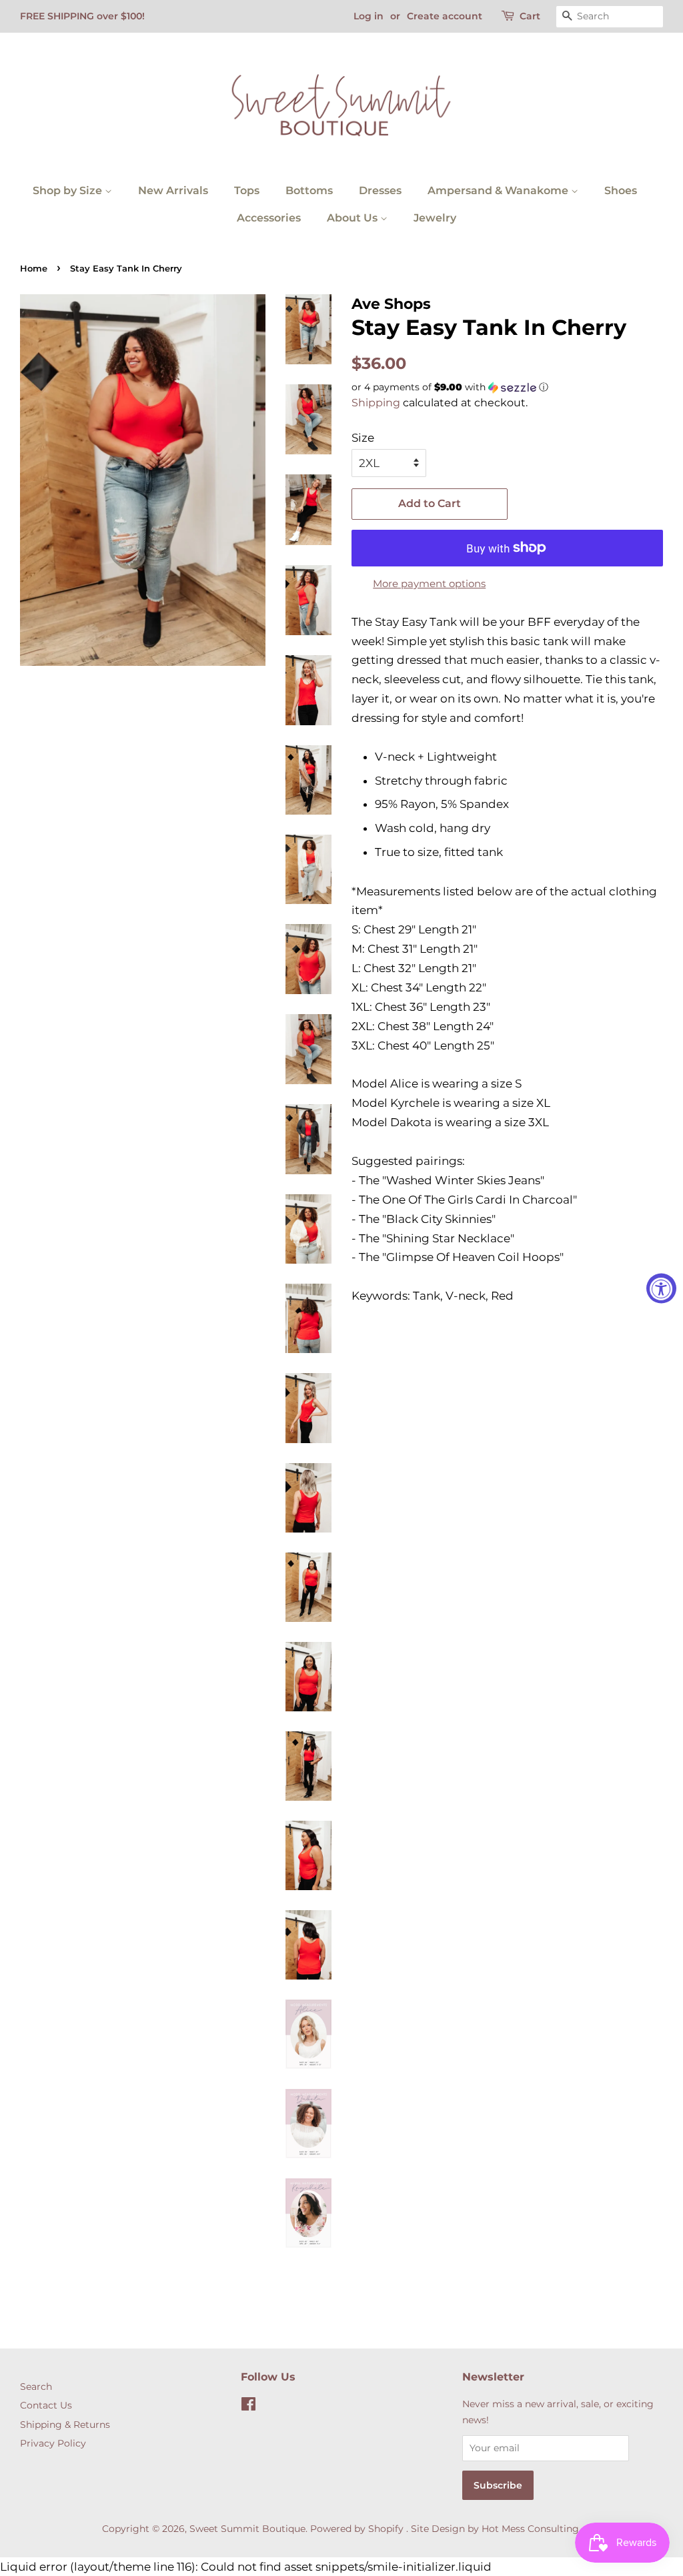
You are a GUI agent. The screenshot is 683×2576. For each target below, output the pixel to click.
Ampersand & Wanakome (499, 190)
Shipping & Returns (65, 2425)
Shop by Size (69, 190)
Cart (530, 16)
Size (363, 438)
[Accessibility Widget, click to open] (661, 1288)
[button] (507, 387)
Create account (445, 16)
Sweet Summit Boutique (247, 2529)
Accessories (269, 218)
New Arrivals (173, 190)
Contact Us (46, 2405)
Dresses (380, 190)
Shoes (621, 190)
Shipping (376, 403)
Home (34, 269)
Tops (247, 190)
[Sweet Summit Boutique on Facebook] (248, 2407)
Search (36, 2387)
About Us (354, 218)
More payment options (429, 583)
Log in (369, 16)
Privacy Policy (53, 2443)
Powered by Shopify (357, 2529)
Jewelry (435, 218)
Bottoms (309, 190)
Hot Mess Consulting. (531, 2529)
